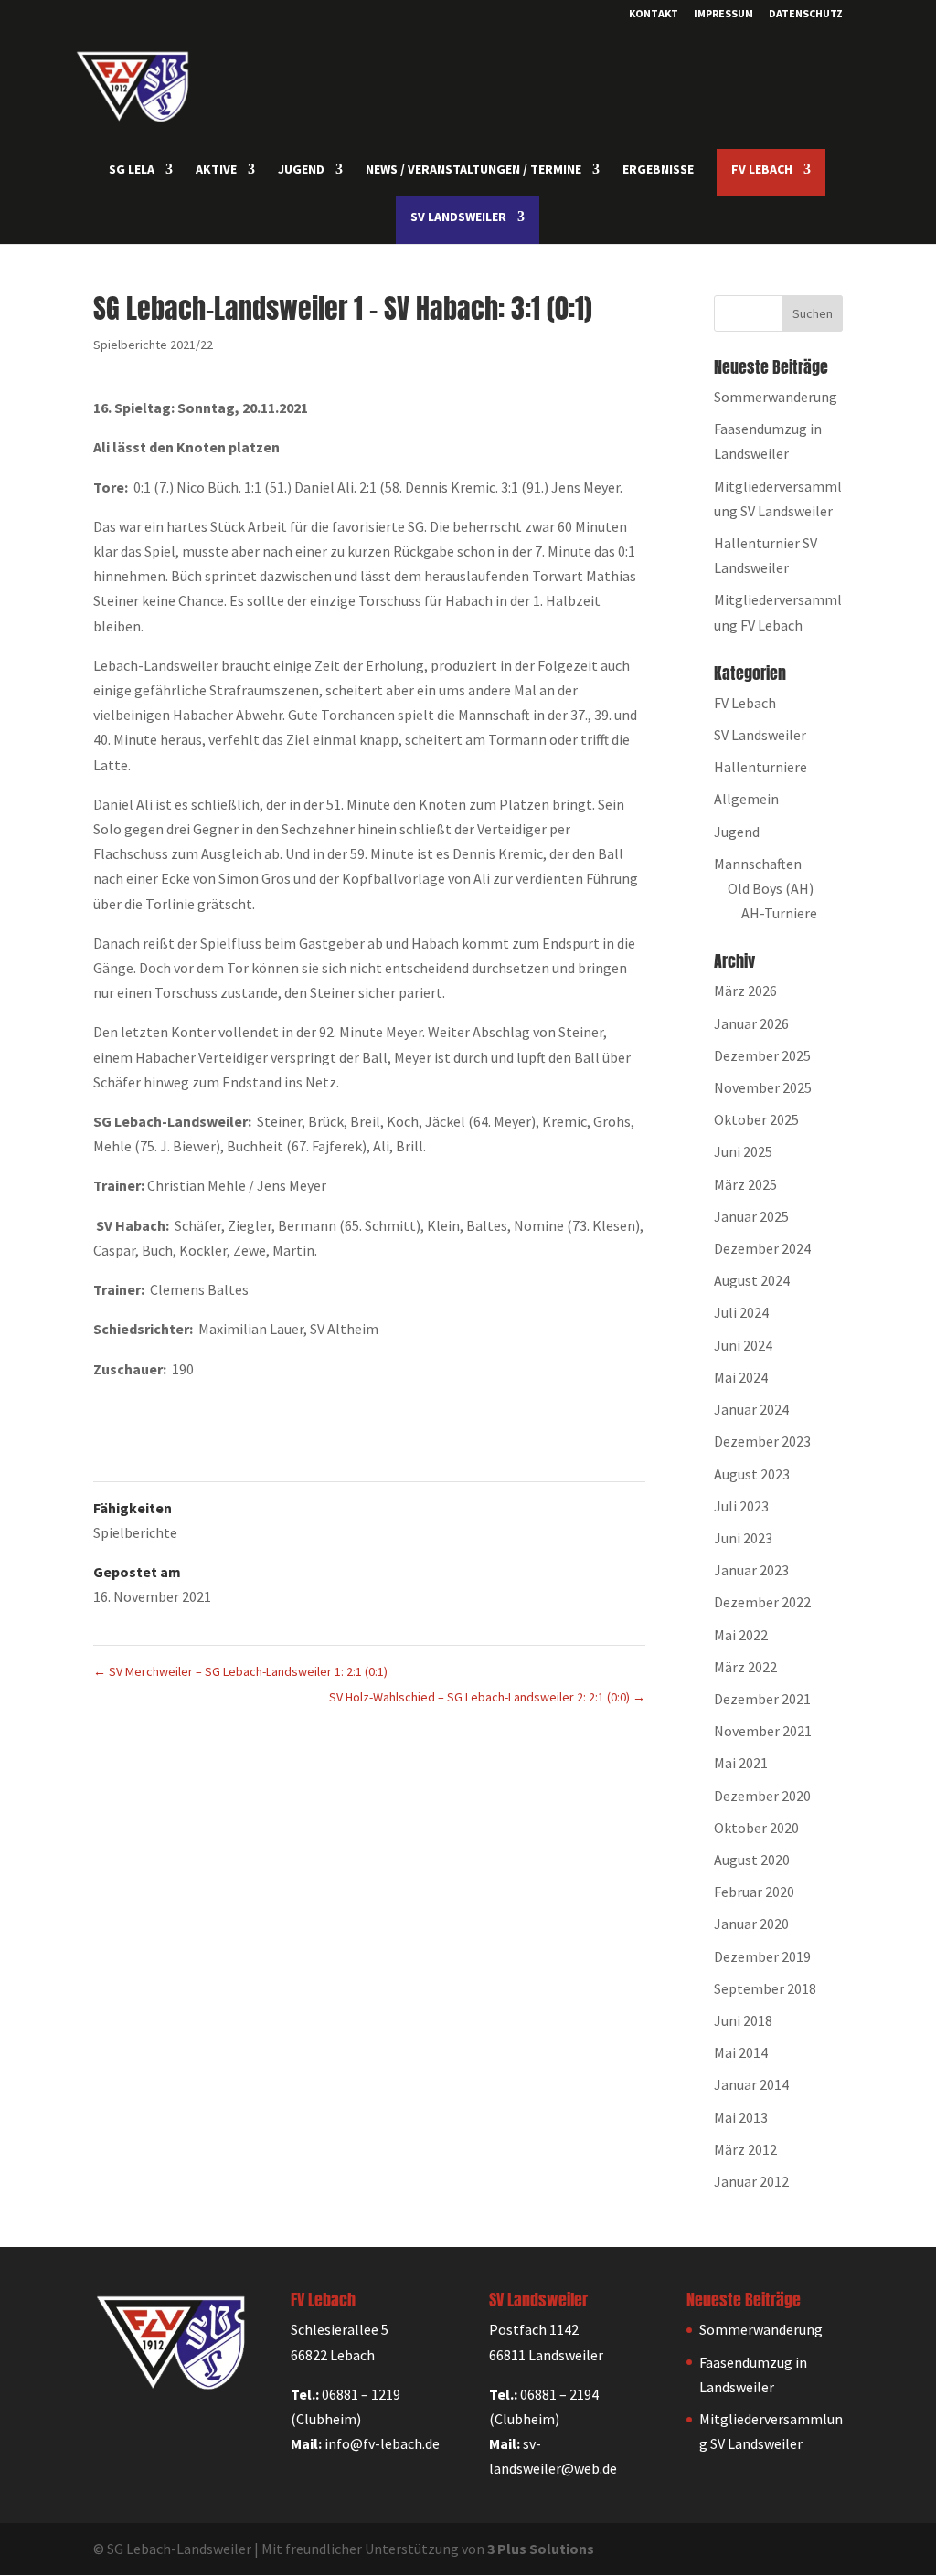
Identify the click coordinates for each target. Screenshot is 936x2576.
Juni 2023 (743, 1538)
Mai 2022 (741, 1635)
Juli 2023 (741, 1506)
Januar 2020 (751, 1924)
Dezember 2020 (762, 1796)
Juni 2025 (743, 1151)
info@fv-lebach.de (382, 2443)
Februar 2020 (754, 1892)
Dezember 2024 (762, 1248)
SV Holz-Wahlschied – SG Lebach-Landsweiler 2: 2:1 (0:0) (487, 1697)
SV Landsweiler (760, 735)
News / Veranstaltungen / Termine (473, 170)
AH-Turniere (779, 913)
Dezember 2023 (762, 1441)
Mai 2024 (741, 1377)
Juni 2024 (743, 1345)
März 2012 (745, 2149)
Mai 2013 (741, 2117)
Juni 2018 (743, 2020)
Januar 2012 (751, 2181)
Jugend (737, 832)
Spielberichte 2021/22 (153, 345)
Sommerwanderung (776, 397)
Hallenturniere (760, 767)
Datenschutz (806, 14)
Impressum (723, 14)
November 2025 (763, 1087)
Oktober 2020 (756, 1828)
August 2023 (752, 1474)
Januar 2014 (751, 2084)
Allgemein (746, 799)
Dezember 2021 (762, 1699)
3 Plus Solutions (541, 2549)
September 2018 (765, 1988)
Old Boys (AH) (771, 888)
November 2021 (763, 1731)
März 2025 (745, 1184)
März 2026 (745, 991)
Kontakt (654, 14)
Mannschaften (758, 864)
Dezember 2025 (762, 1055)
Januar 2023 (751, 1570)
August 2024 (752, 1280)
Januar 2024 (751, 1409)
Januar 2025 (751, 1216)
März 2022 (745, 1667)
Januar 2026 (751, 1023)
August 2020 (752, 1860)
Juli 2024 (741, 1312)
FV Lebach (745, 703)
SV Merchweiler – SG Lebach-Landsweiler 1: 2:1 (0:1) (240, 1671)
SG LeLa (132, 170)
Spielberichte (135, 1532)
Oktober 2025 (756, 1119)
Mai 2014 (741, 2052)
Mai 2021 (741, 1763)
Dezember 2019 (762, 1956)
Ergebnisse (658, 170)
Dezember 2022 (762, 1602)
